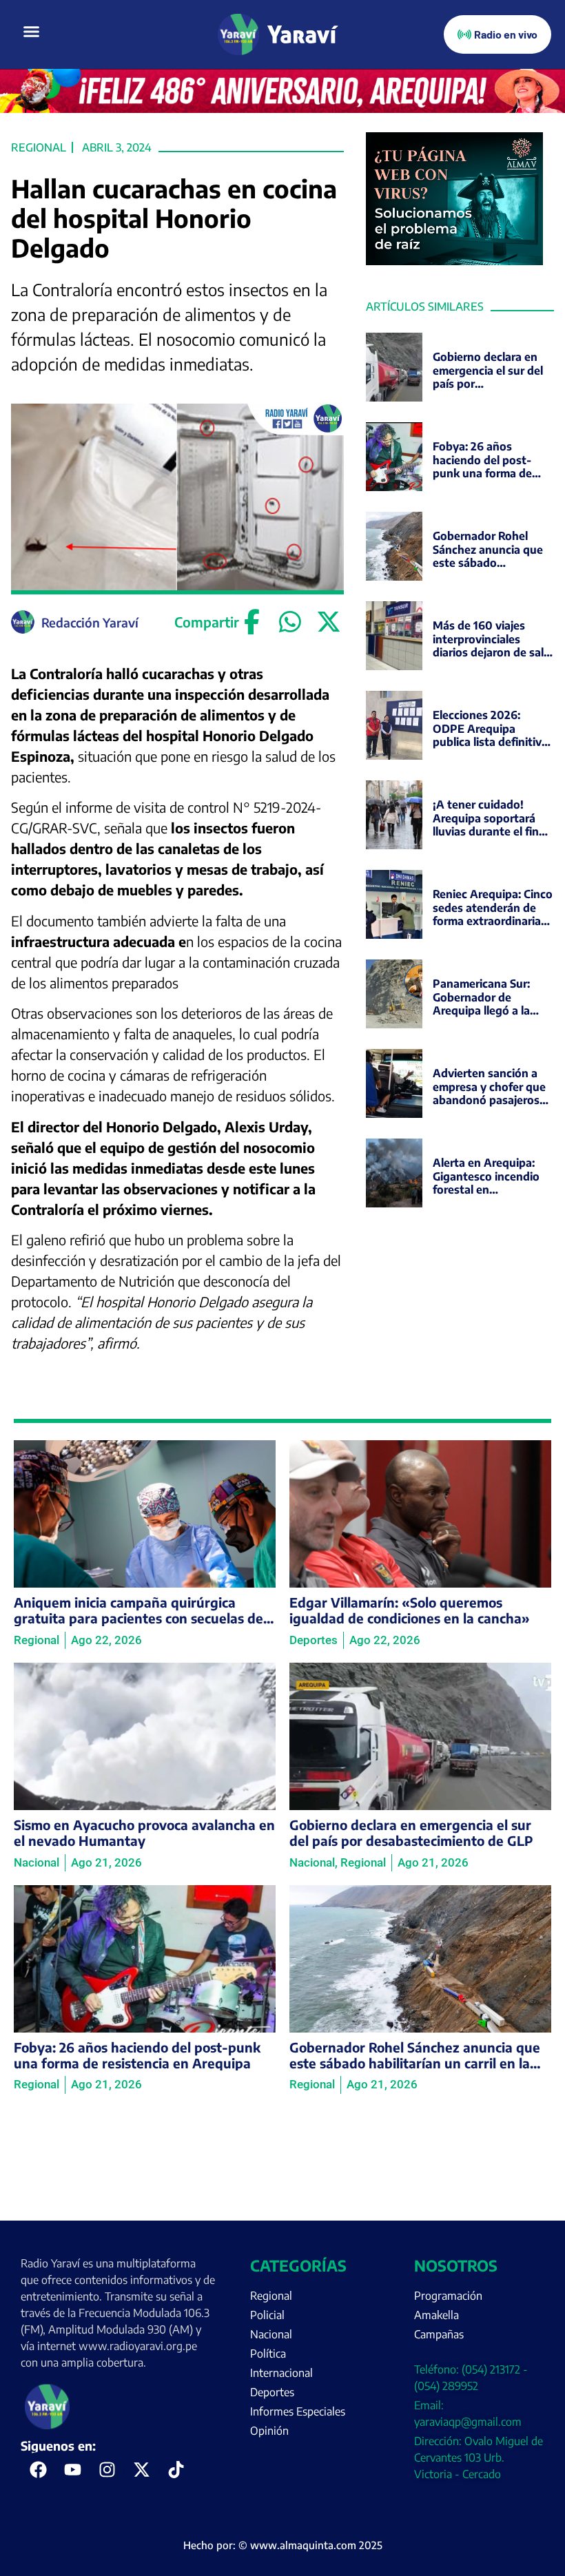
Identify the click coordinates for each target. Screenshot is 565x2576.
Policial (267, 2315)
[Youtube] (72, 2469)
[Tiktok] (176, 2469)
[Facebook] (252, 622)
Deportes (272, 2392)
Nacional (271, 2334)
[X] (328, 622)
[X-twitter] (141, 2469)
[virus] (455, 261)
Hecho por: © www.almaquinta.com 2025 (283, 2545)
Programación (448, 2296)
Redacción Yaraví (90, 622)
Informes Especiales (298, 2411)
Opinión (269, 2431)
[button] (32, 32)
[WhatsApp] (290, 622)
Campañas (439, 2334)
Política (268, 2354)
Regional (39, 147)
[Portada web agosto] (282, 109)
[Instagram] (107, 2469)
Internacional (281, 2373)
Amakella (436, 2315)
